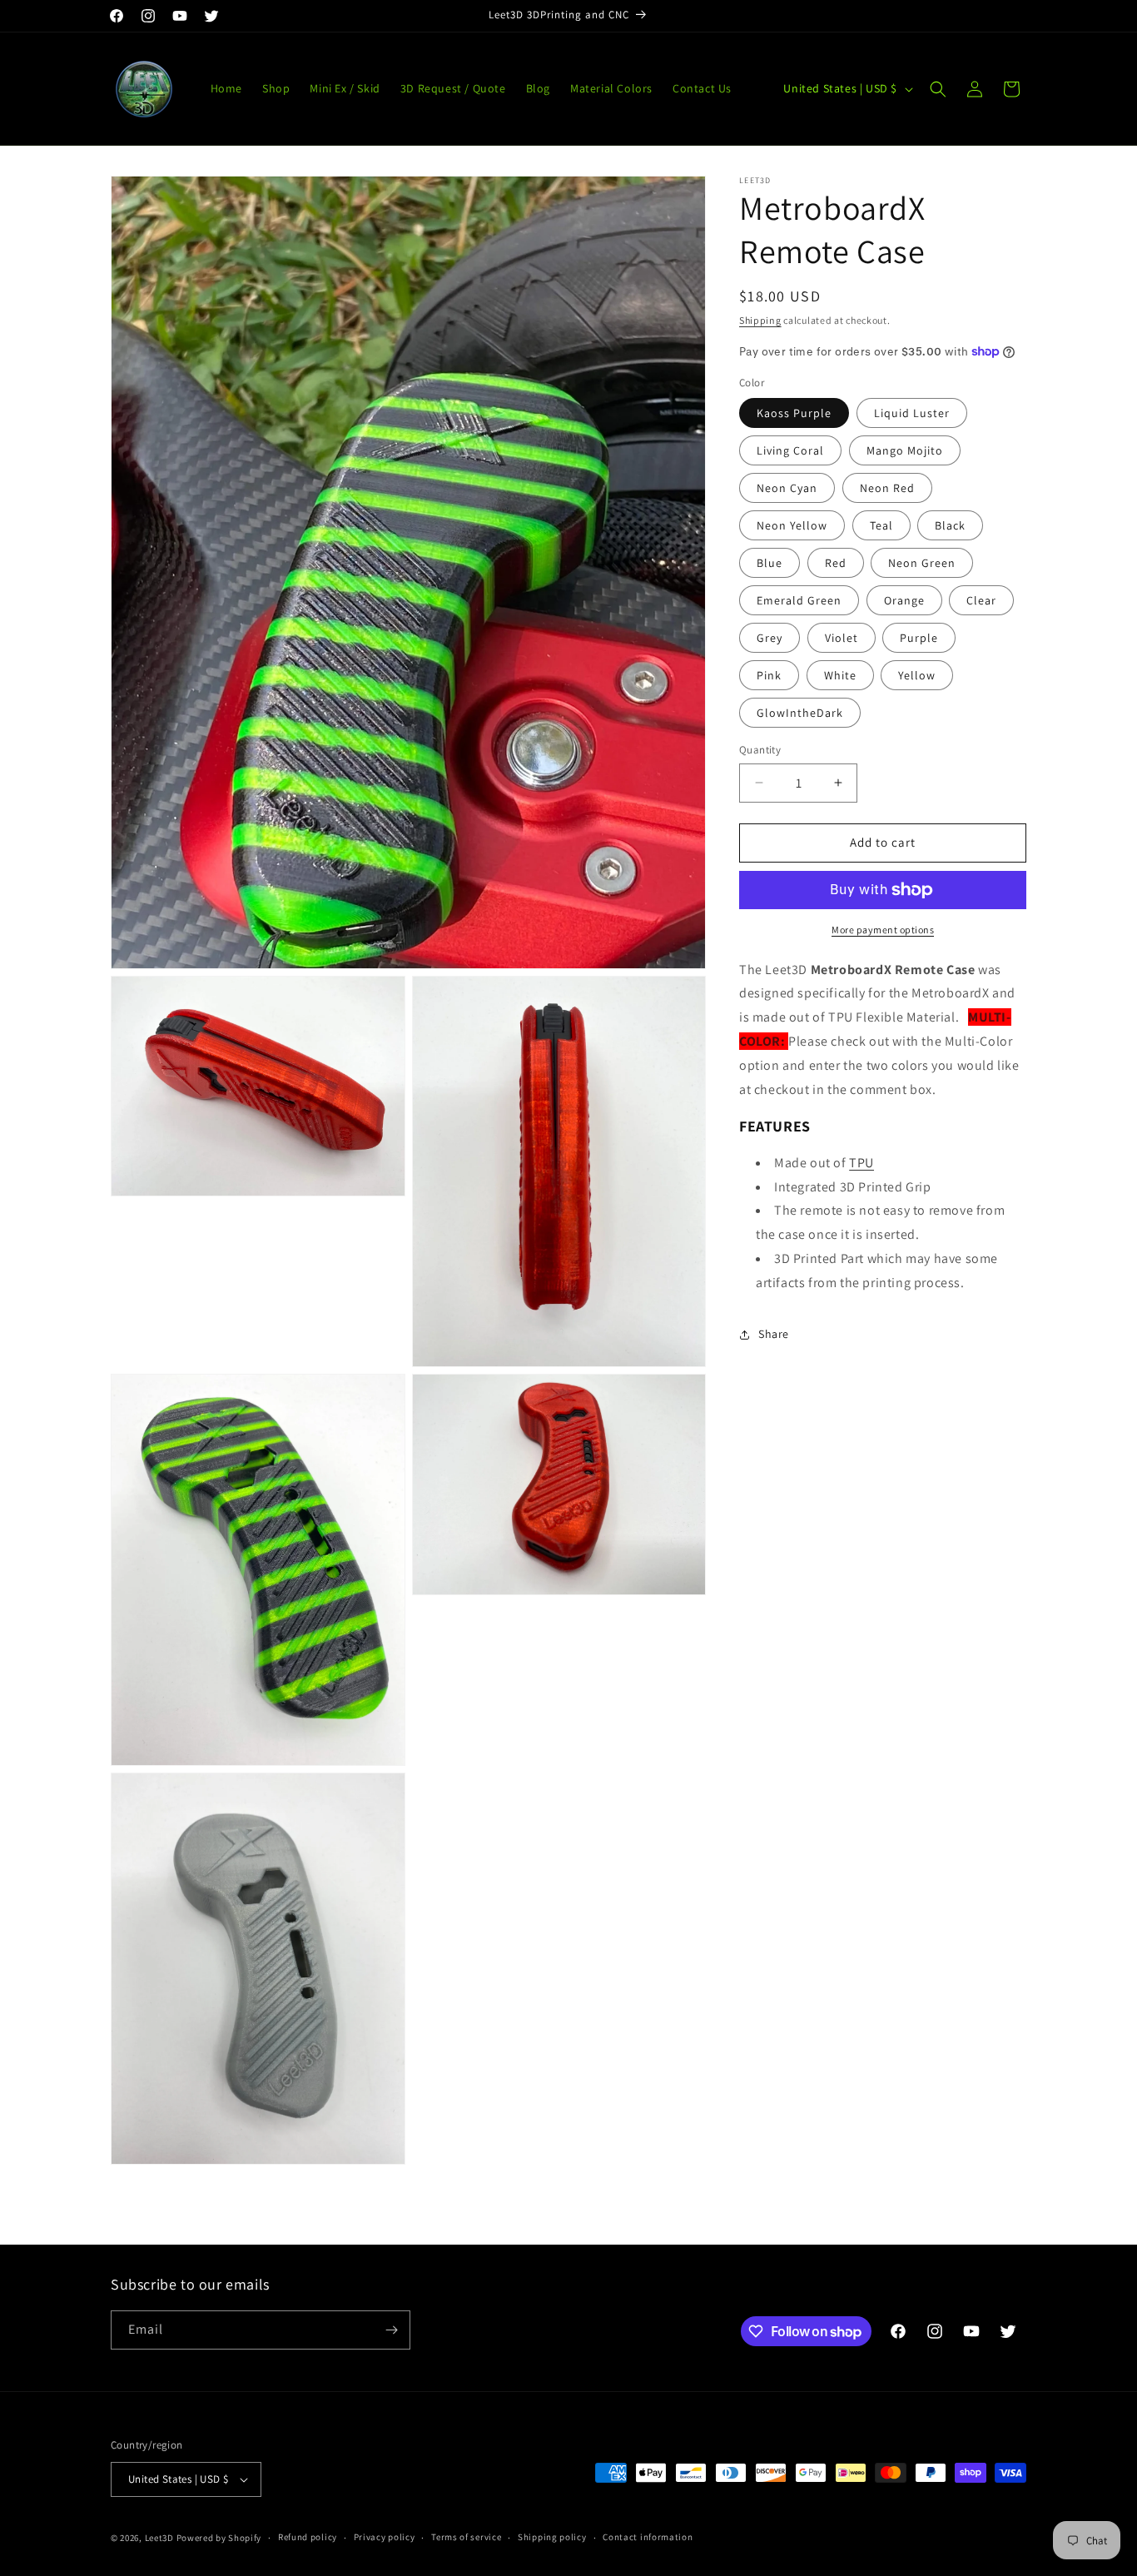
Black (950, 525)
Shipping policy (552, 2537)
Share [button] (774, 1334)
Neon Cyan (787, 488)
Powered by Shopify (219, 2538)
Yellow (917, 675)
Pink (769, 675)
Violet (842, 638)
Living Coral (790, 450)
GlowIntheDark (800, 713)
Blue (770, 563)
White (840, 675)
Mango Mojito (905, 450)
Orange (904, 600)
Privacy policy (385, 2537)
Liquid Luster (912, 413)
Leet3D (159, 2538)
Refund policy (308, 2537)
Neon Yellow (792, 525)
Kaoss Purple (794, 413)
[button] (938, 89)
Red (836, 563)
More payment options (883, 930)
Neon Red (887, 488)
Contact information (648, 2537)
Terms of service (466, 2537)
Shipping (760, 320)
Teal (881, 525)
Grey (770, 638)
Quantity (760, 750)
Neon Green (922, 563)
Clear (981, 600)
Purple (919, 638)
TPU (861, 1163)
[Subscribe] (391, 2330)
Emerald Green (799, 600)
